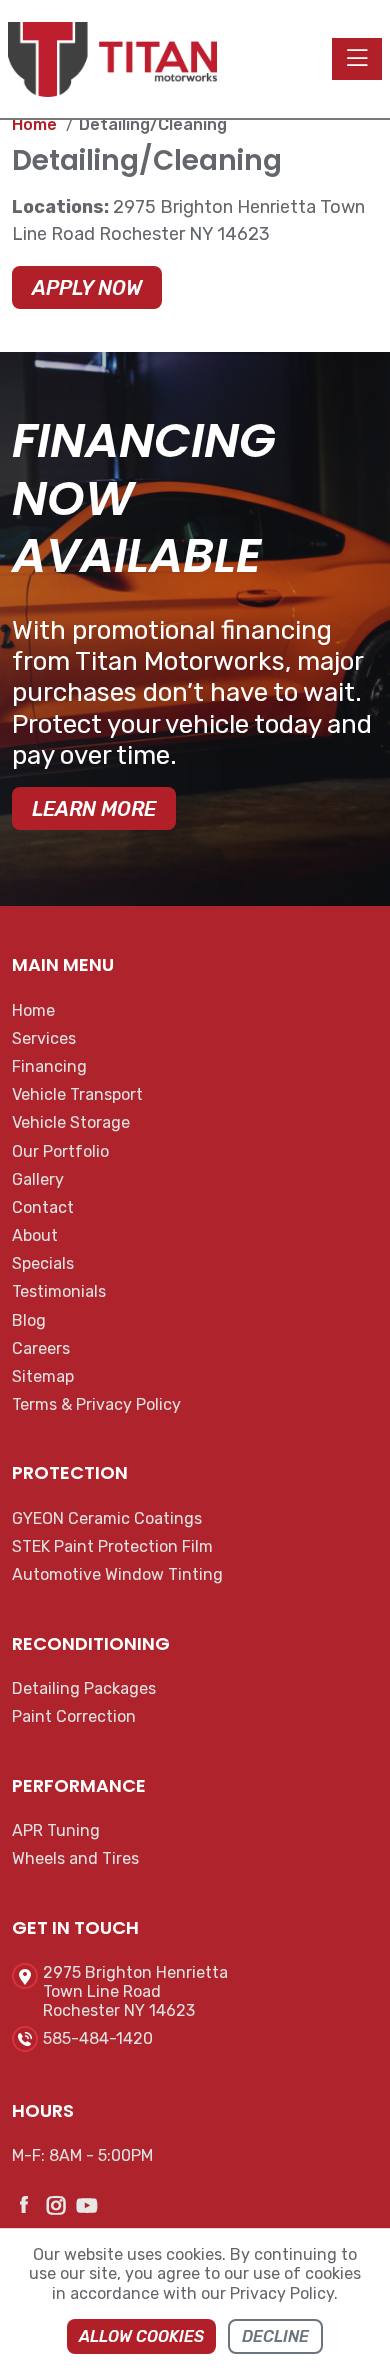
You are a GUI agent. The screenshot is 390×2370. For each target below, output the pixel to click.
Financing (49, 1066)
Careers (41, 1348)
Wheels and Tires (75, 1858)
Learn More (94, 809)
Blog (29, 1320)
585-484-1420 (98, 2038)
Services (44, 1038)
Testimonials (59, 1291)
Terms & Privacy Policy (96, 1404)
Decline (275, 2336)
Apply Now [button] (87, 288)
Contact (43, 1207)
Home (33, 1010)
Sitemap (43, 1376)
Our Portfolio (60, 1151)
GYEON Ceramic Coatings (107, 1518)
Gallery (38, 1179)
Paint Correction (74, 1716)
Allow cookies (141, 2336)
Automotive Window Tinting (117, 1574)
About (35, 1235)
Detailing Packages (84, 1688)
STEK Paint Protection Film (112, 1546)
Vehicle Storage (71, 1122)
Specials (43, 1263)
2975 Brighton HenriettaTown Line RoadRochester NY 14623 (135, 1991)
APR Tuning (56, 1830)
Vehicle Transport (77, 1094)
